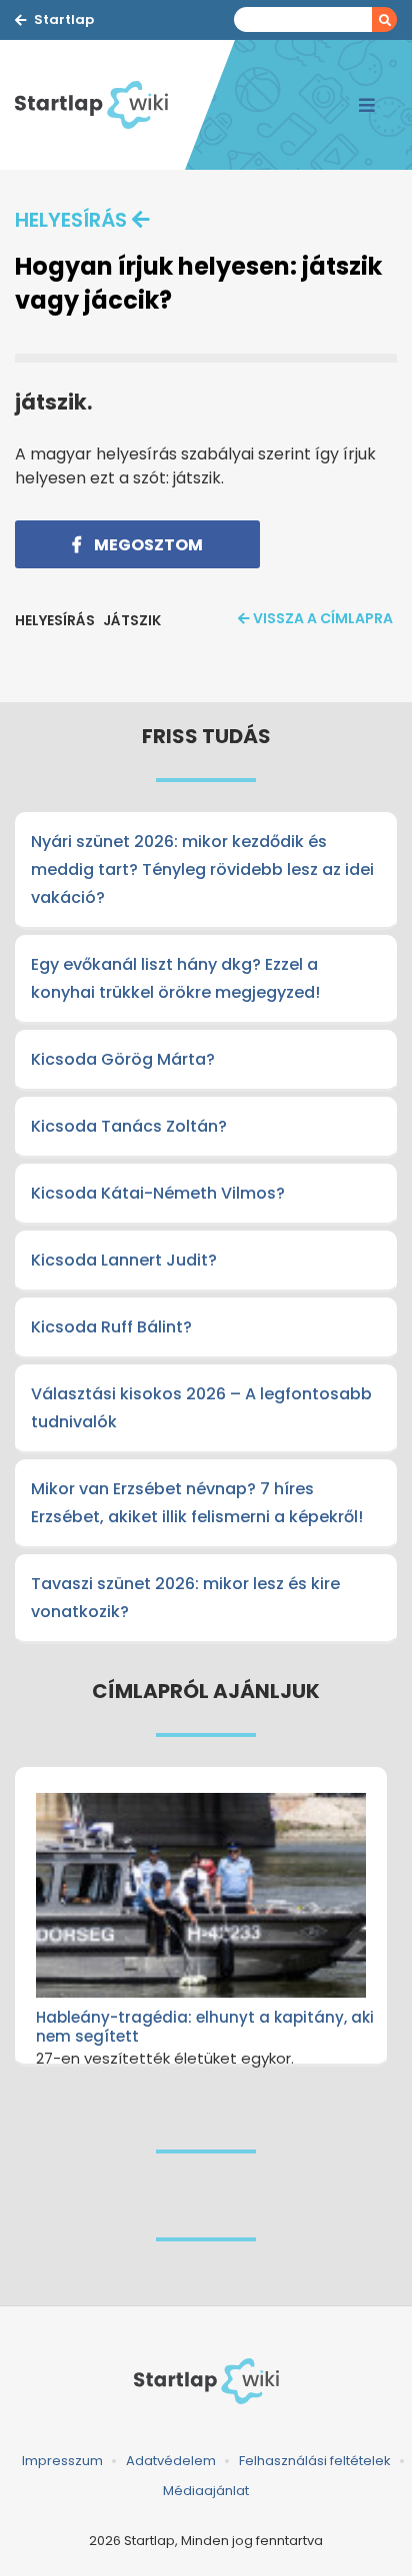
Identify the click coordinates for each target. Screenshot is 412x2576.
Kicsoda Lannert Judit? (124, 1260)
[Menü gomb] (367, 105)
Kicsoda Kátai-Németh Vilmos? (158, 1193)
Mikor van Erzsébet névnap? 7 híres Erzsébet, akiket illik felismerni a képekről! (197, 1503)
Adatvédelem (171, 2461)
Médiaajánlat (206, 2491)
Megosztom (147, 545)
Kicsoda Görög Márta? (123, 1059)
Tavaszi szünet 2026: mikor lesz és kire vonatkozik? (185, 1598)
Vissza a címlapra (323, 618)
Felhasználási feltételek (315, 2461)
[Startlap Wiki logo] (206, 2381)
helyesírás (71, 220)
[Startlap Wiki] (100, 105)
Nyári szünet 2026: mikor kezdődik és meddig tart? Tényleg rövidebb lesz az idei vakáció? (202, 869)
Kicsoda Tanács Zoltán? (129, 1126)
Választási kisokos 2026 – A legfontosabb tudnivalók (201, 1408)
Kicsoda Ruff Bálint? (111, 1327)
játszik (132, 620)
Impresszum (62, 2461)
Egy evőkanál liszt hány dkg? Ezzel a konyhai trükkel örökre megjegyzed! (175, 978)
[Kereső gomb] (384, 19)
